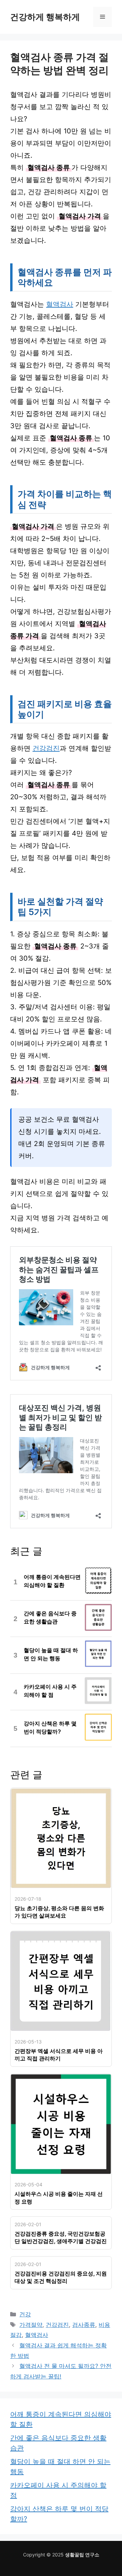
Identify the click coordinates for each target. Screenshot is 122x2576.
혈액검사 (60, 304)
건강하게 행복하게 (45, 17)
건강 (25, 2314)
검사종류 (84, 2325)
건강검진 (46, 748)
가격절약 (31, 2325)
